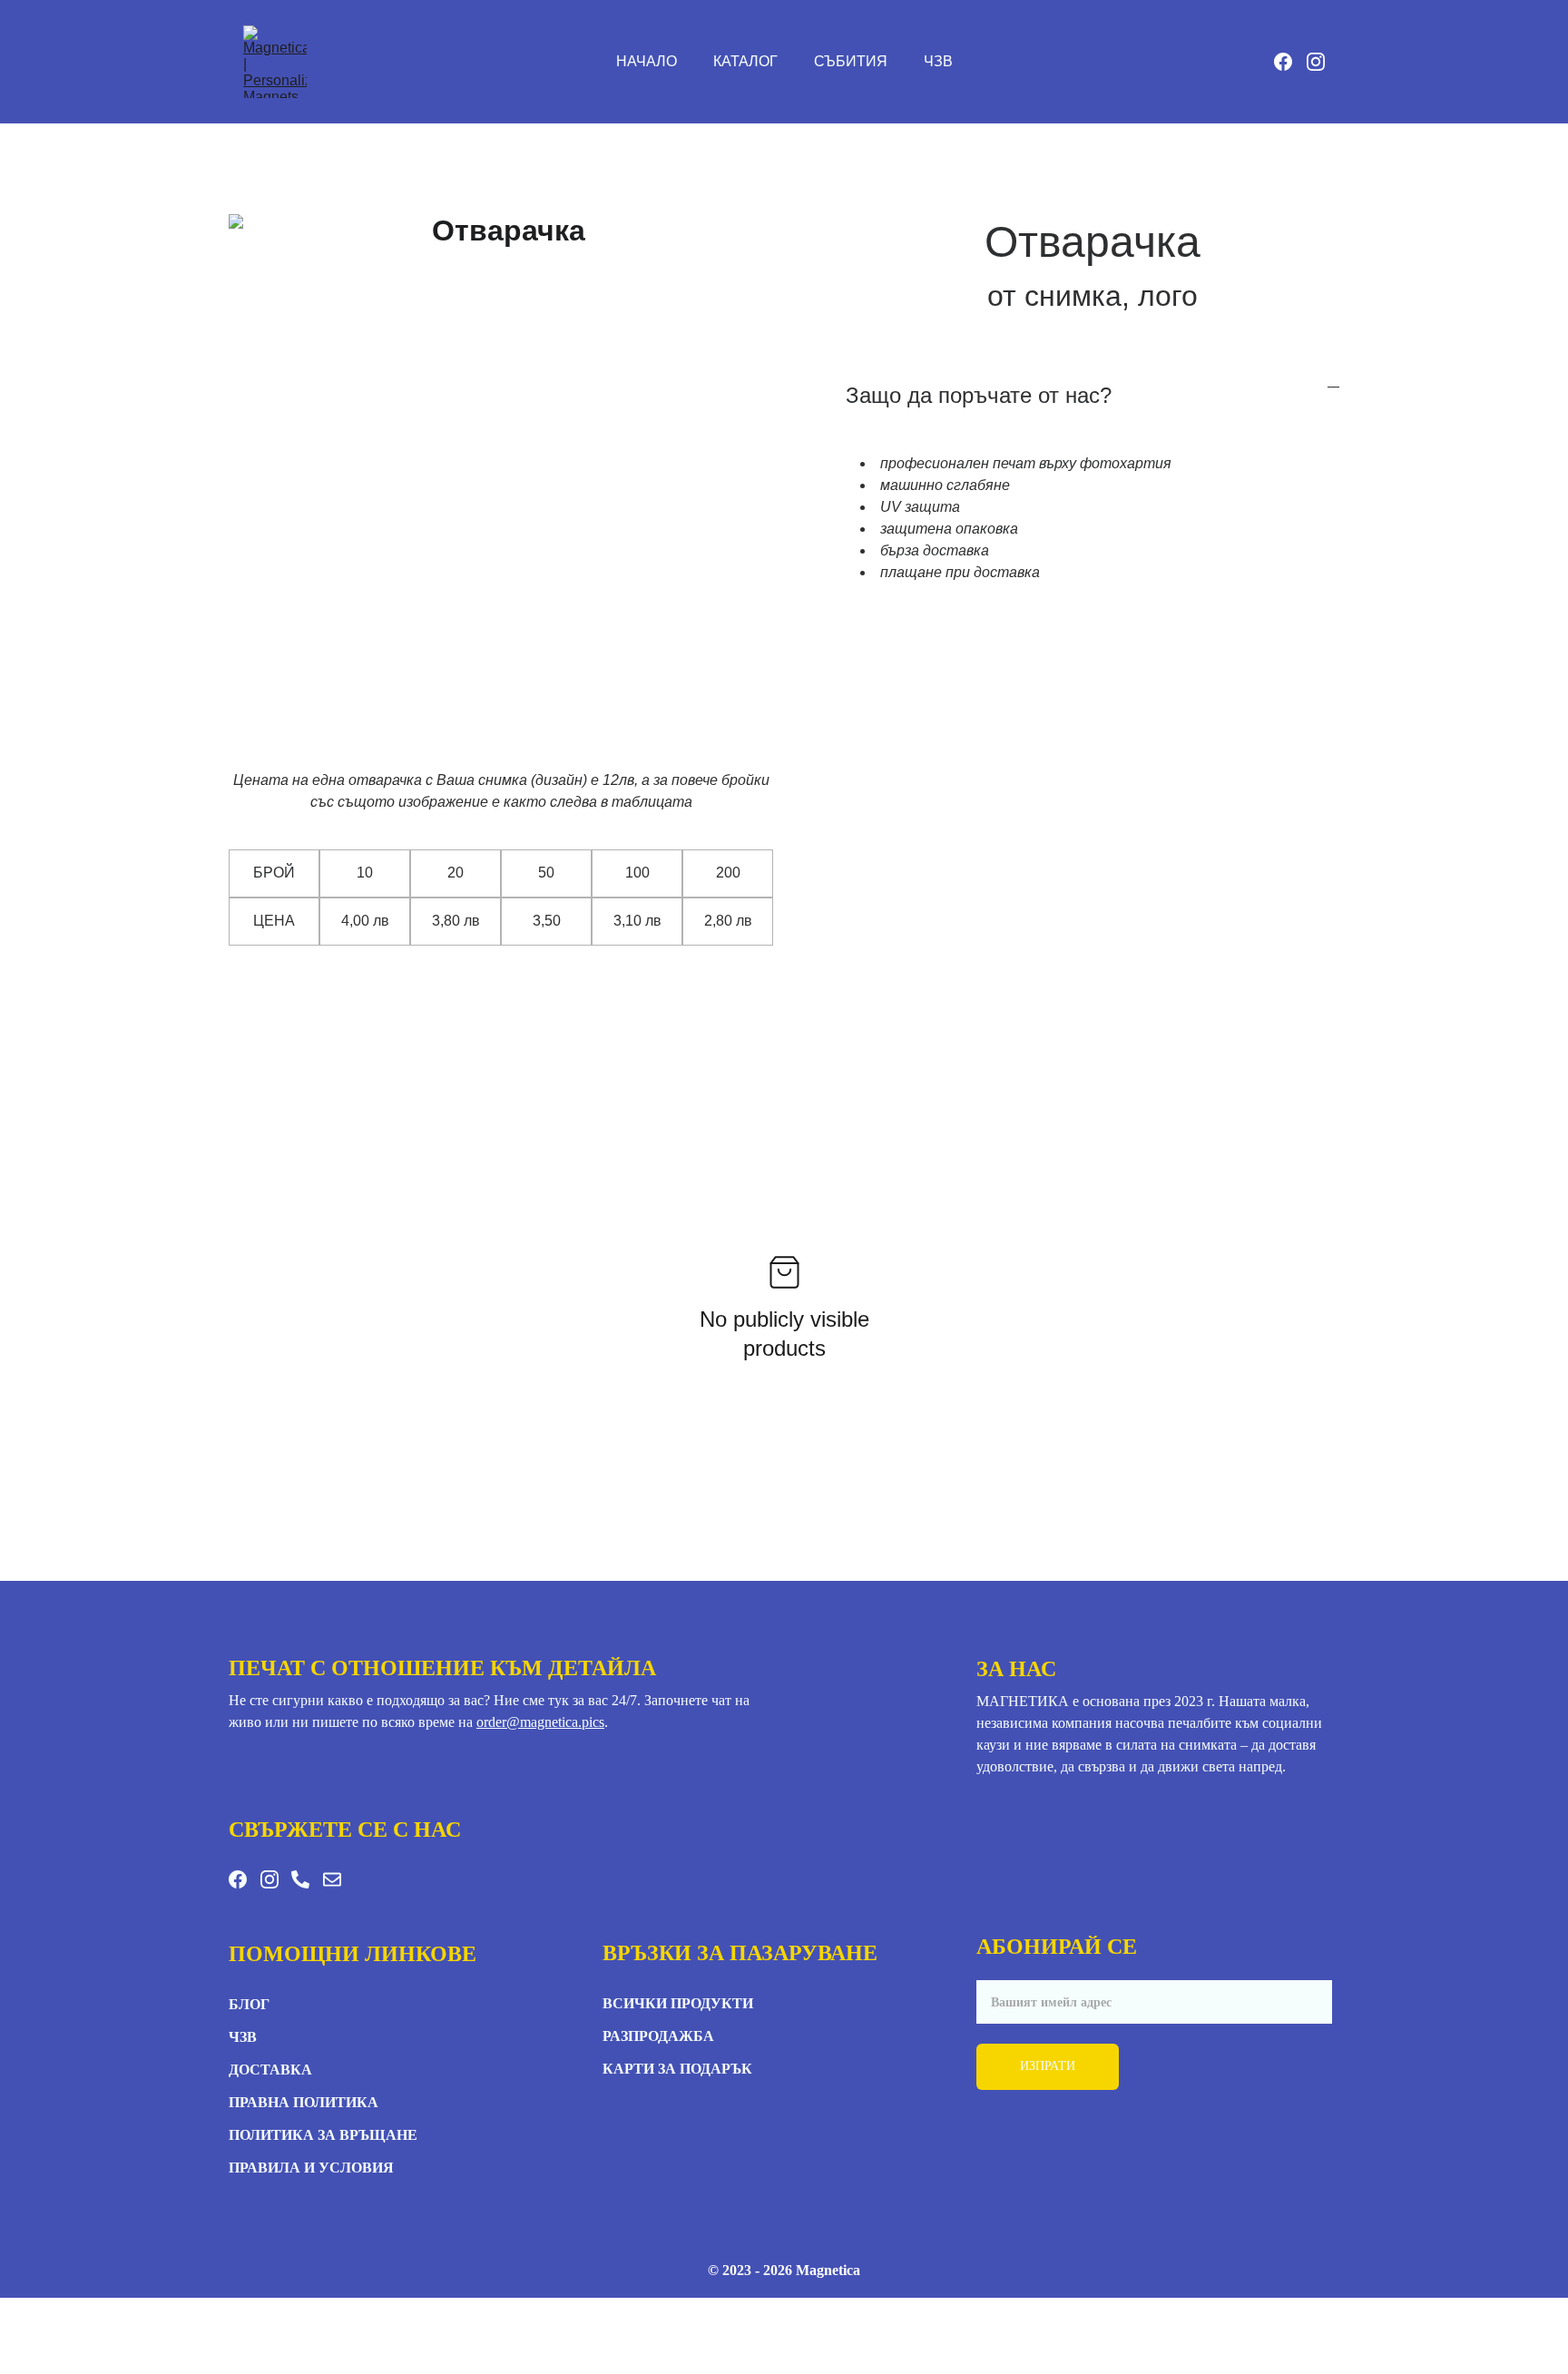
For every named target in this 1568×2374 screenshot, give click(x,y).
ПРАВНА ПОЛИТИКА (304, 2102)
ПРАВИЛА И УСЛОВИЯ (311, 2168)
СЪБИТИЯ (851, 61)
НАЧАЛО (647, 61)
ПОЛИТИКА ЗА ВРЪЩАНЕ (323, 2135)
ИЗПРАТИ (1048, 2066)
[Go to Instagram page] (1316, 62)
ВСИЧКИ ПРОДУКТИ (678, 2003)
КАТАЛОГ (745, 61)
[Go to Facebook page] (1290, 62)
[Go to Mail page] (332, 1879)
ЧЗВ (938, 61)
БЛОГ (249, 2004)
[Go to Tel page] (300, 1879)
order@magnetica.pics (540, 1722)
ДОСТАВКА (270, 2070)
